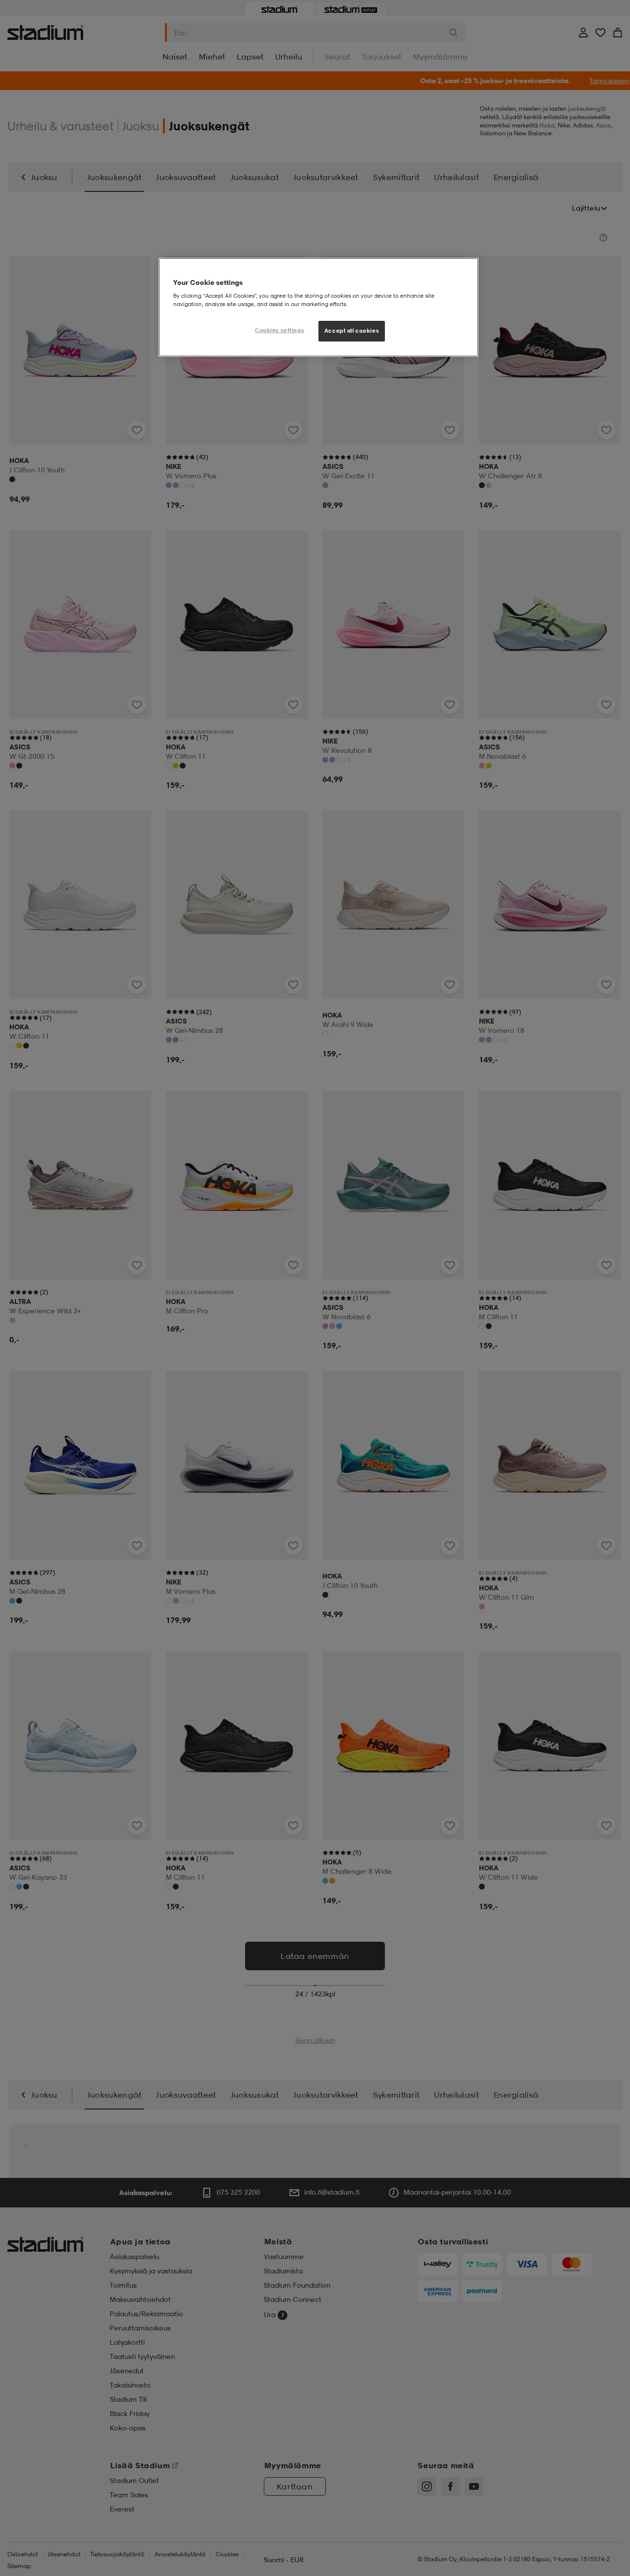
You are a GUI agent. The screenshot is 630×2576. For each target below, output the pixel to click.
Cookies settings (280, 330)
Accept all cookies (352, 331)
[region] (318, 308)
